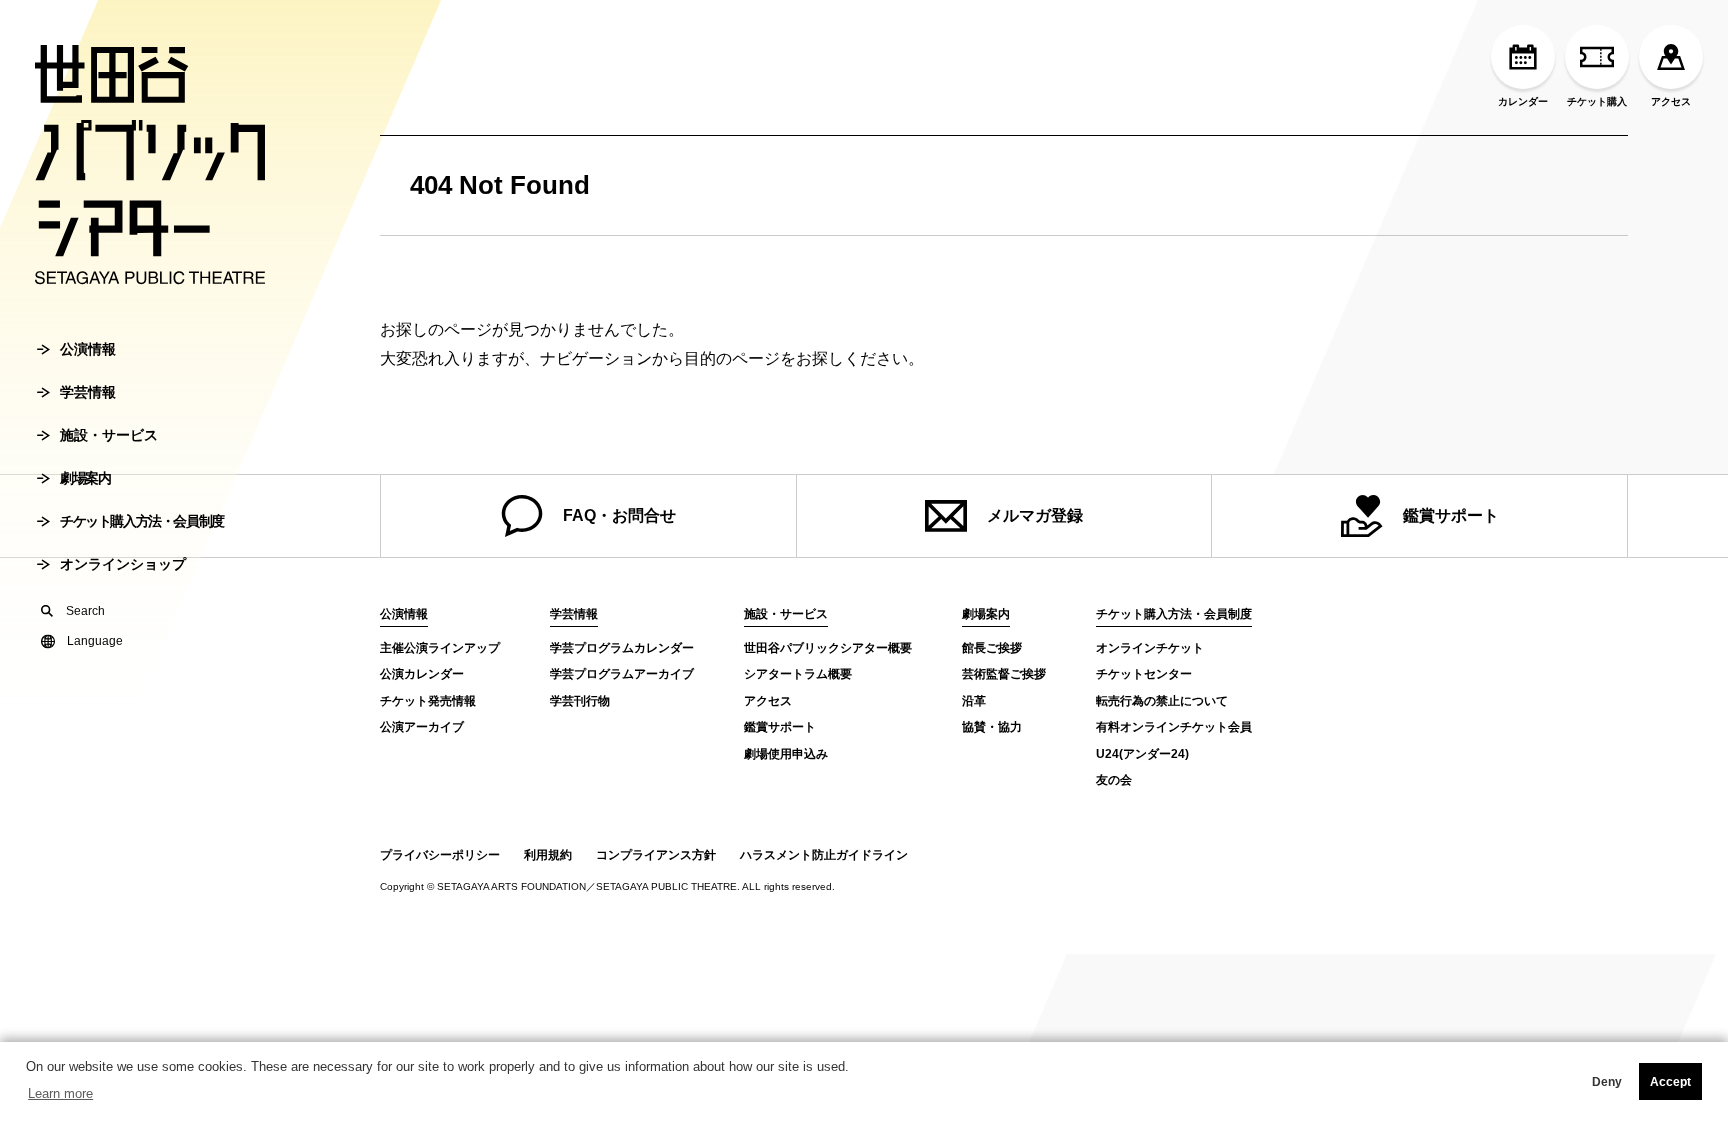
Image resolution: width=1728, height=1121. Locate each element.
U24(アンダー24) (1142, 754)
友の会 (1114, 780)
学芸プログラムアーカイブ (622, 674)
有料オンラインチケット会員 (1174, 727)
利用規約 (548, 855)
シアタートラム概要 (798, 674)
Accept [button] (1670, 1082)
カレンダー (1523, 101)
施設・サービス (109, 435)
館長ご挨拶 (992, 648)
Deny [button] (1607, 1082)
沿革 (974, 701)
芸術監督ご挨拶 (1004, 674)
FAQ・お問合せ (619, 515)
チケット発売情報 (428, 701)
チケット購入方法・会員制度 (142, 521)
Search (85, 611)
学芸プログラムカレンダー (622, 648)
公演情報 (88, 349)
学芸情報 (88, 392)
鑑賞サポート (1451, 515)
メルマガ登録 (1035, 515)
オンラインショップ (123, 564)
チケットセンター (1144, 674)
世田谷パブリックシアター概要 (828, 648)
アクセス (1671, 101)
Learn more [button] (60, 1093)
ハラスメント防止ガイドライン (824, 855)
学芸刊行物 (580, 701)
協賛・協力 (992, 727)
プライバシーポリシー (440, 855)
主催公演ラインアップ (440, 648)
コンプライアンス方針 (656, 855)
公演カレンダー (422, 674)
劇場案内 (85, 478)
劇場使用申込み (786, 754)
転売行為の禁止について (1162, 701)
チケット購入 (1597, 101)
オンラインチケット (1150, 648)
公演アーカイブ (422, 727)
